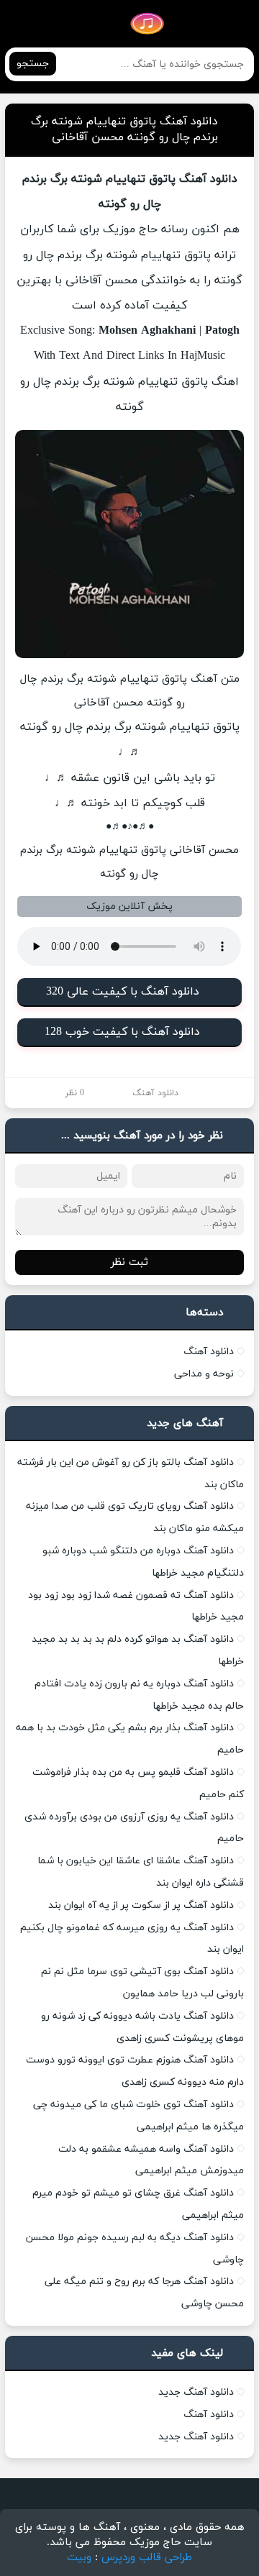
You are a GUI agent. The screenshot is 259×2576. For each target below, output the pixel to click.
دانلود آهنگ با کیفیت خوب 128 (122, 1032)
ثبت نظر (129, 1262)
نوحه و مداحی (204, 1374)
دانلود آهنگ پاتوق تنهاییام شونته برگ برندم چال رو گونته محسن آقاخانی (124, 129)
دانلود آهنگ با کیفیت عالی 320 (123, 992)
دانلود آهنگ (155, 1093)
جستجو (33, 64)
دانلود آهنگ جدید (196, 2392)
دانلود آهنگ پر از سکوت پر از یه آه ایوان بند (141, 1905)
